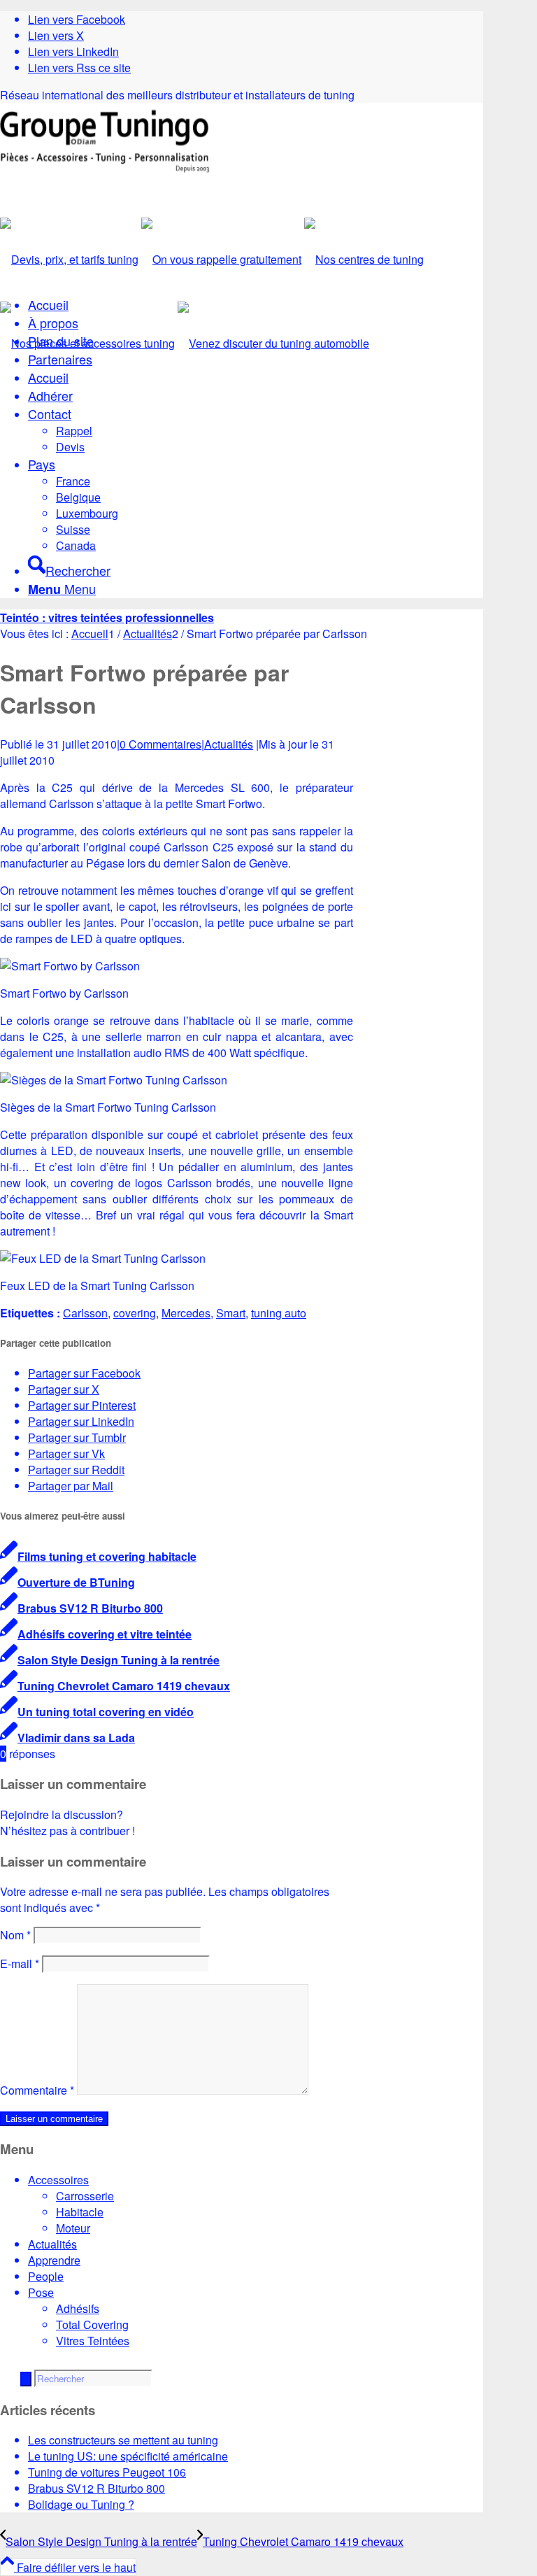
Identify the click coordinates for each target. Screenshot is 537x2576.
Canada (76, 545)
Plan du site (61, 341)
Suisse (73, 529)
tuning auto (279, 1313)
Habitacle (80, 2212)
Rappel (74, 431)
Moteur (73, 2228)
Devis (70, 447)
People (46, 2276)
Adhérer (50, 395)
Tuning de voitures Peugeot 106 (107, 2472)
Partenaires (60, 359)
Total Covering (92, 2324)
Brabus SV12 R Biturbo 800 (96, 2488)
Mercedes (186, 1313)
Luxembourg (87, 513)
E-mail (20, 1963)
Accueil (48, 304)
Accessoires (58, 2180)
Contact (50, 413)
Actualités (229, 744)
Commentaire (37, 2090)
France (73, 481)
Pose (41, 2292)
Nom (15, 1935)
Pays (42, 464)
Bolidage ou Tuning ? (81, 2504)
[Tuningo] (105, 168)
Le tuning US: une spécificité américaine (128, 2456)
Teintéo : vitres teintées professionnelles (107, 617)
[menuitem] (256, 566)
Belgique (78, 497)
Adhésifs (78, 2308)
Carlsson (85, 1313)
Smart (231, 1313)
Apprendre (54, 2260)
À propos (53, 323)
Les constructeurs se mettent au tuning (123, 2440)
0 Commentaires (160, 744)
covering (135, 1313)
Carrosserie (85, 2196)
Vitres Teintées (93, 2341)
